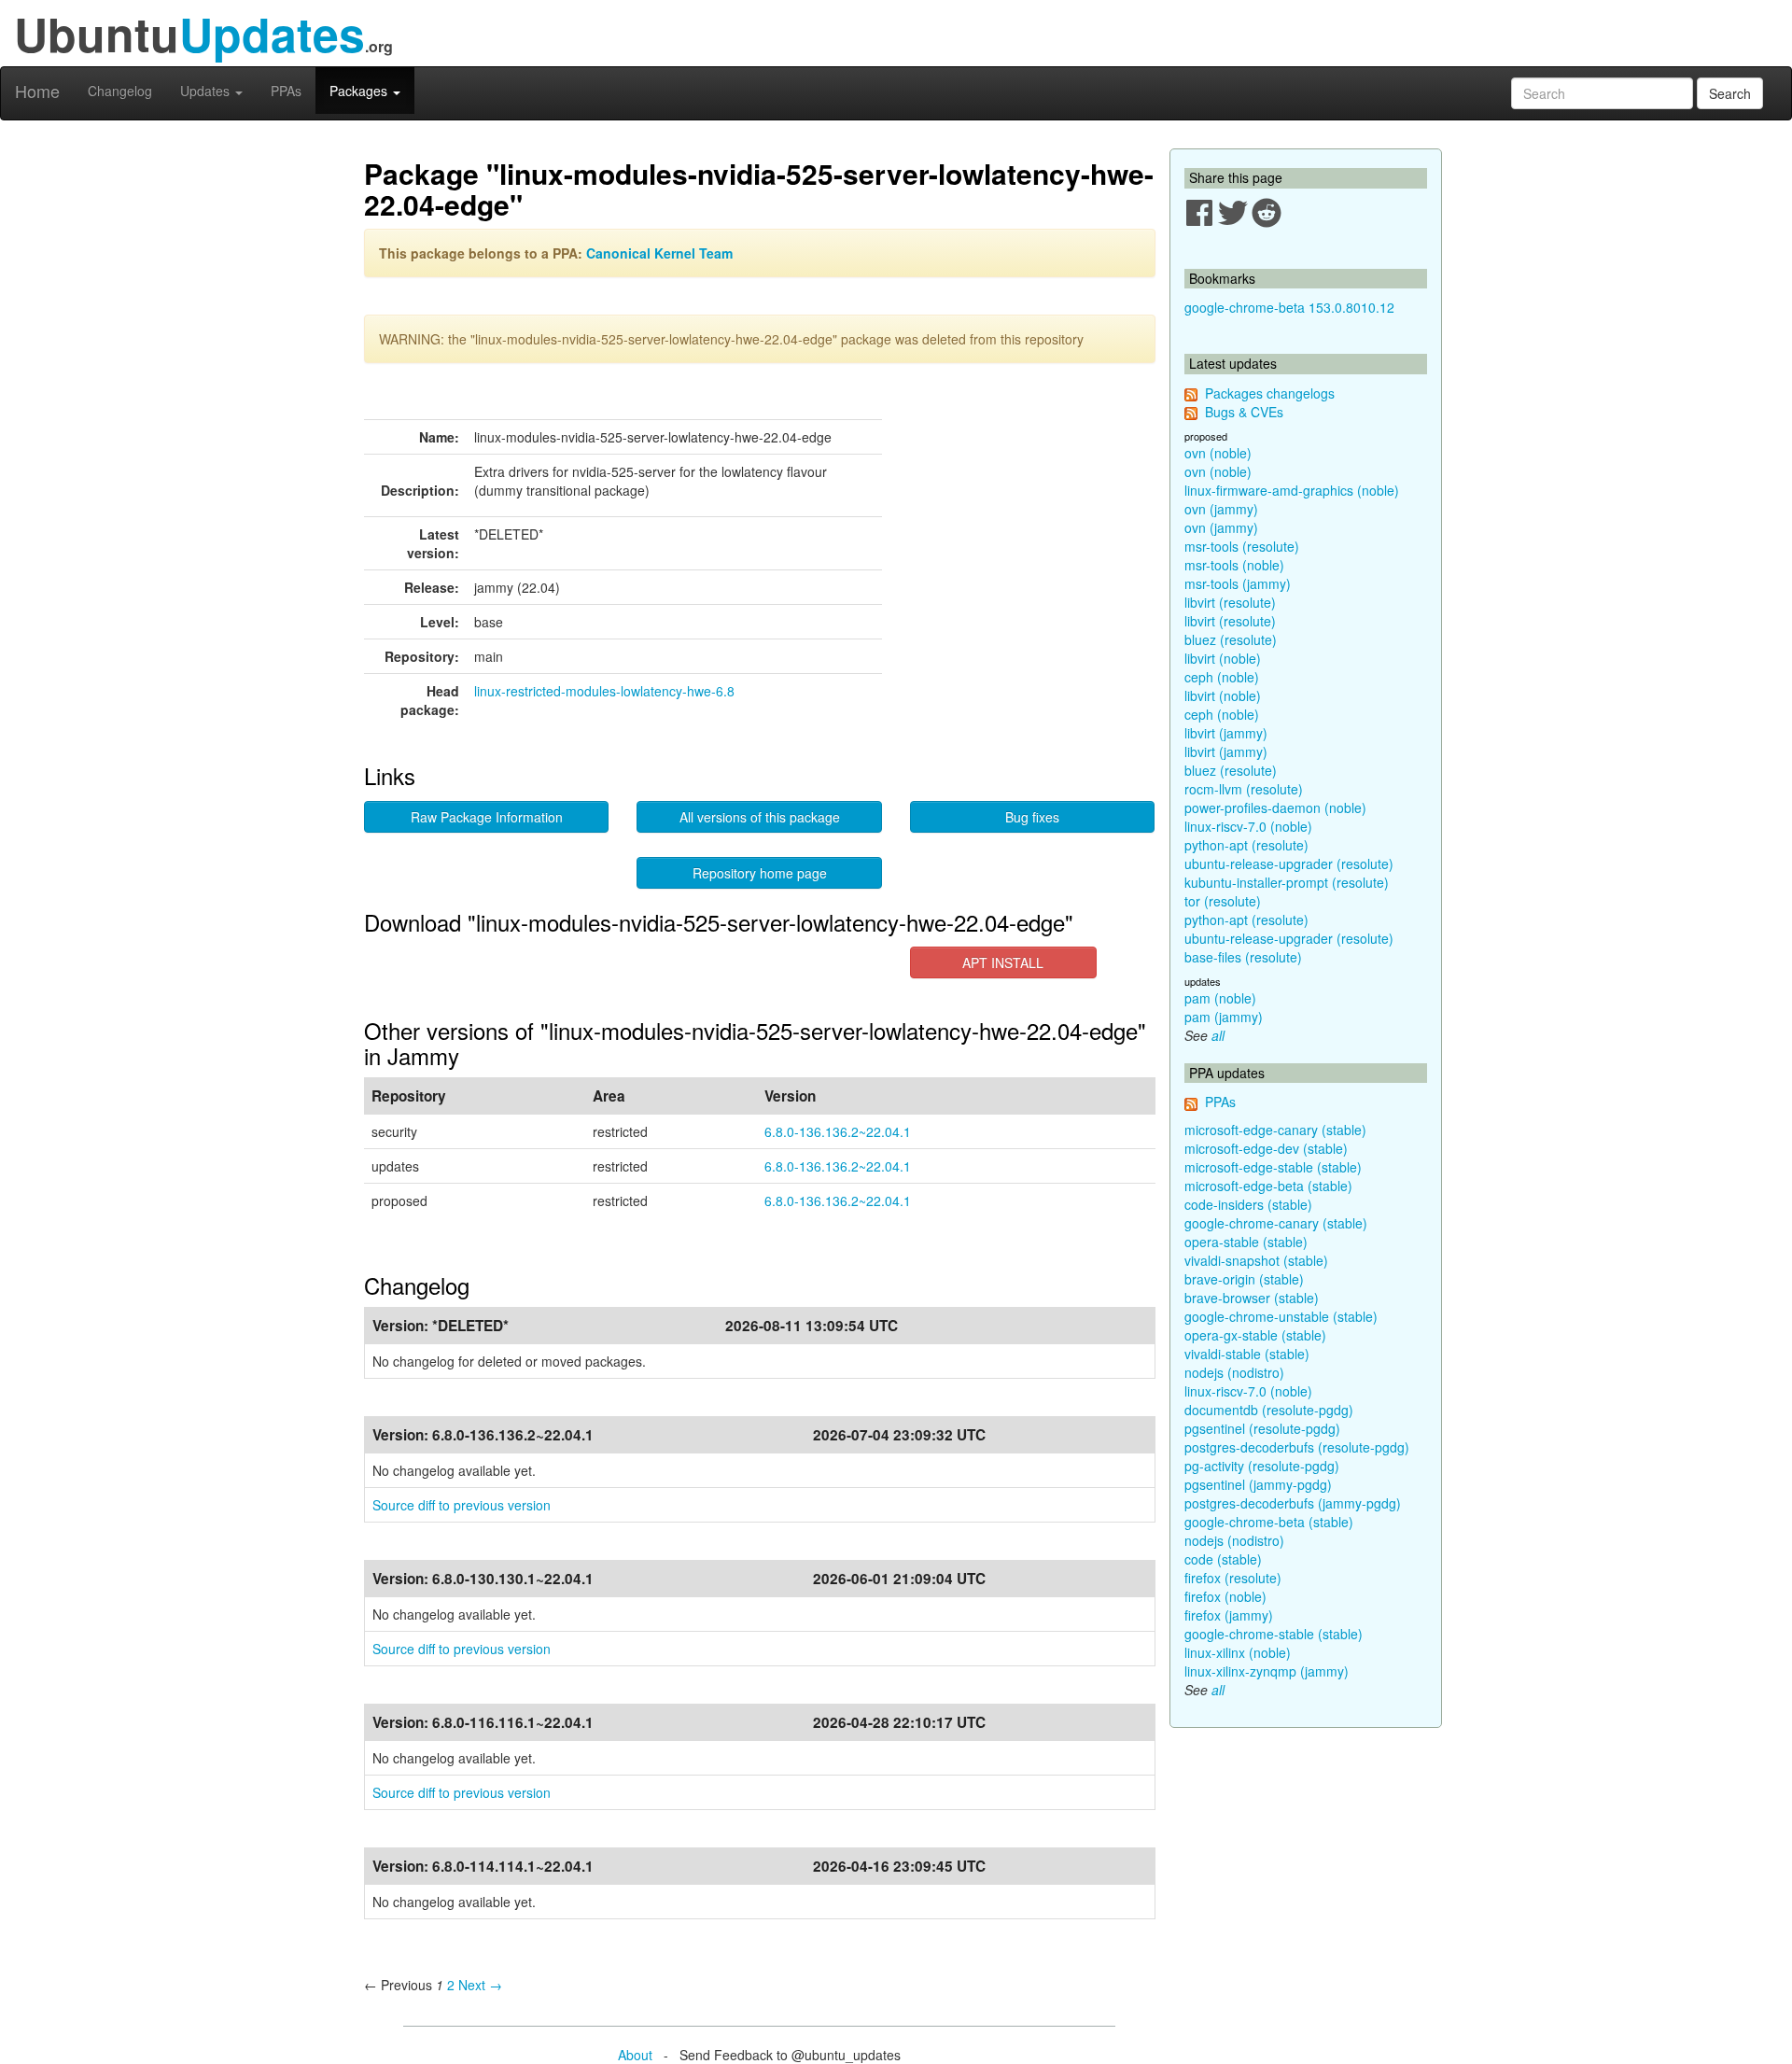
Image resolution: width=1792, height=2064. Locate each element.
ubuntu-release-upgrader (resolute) (1289, 864)
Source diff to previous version (462, 1505)
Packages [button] (360, 91)
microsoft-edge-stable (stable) (1273, 1167)
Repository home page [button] (760, 873)
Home (37, 91)
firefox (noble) (1225, 1596)
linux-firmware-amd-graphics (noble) (1292, 490)
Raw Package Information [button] (487, 817)
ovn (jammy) (1221, 509)
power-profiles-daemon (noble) (1275, 807)
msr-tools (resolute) (1242, 546)
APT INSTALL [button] (1003, 962)
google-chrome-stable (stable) (1274, 1634)
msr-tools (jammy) (1238, 583)
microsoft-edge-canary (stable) (1275, 1130)
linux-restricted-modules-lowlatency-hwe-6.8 (604, 691)
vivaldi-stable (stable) (1247, 1354)
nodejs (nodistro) (1234, 1372)
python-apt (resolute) (1246, 845)
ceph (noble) (1222, 677)
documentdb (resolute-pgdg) (1269, 1410)
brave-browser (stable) (1252, 1298)
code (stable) (1223, 1559)
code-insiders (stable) (1248, 1204)
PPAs (286, 91)
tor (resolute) (1223, 901)
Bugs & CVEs (1244, 412)
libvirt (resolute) (1230, 602)
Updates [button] (207, 91)
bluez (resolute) (1231, 639)
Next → (480, 1985)
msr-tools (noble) (1234, 565)
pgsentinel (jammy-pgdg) (1258, 1484)
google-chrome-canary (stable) (1276, 1223)
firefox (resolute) (1233, 1578)
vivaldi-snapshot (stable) (1256, 1260)
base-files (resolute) (1243, 957)
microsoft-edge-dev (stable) (1266, 1148)
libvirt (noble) (1223, 658)
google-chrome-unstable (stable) (1281, 1316)
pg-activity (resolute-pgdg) (1262, 1466)
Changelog (120, 91)
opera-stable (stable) (1246, 1242)
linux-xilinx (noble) (1238, 1652)
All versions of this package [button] (760, 817)
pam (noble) (1220, 998)
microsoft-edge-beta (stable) (1268, 1186)
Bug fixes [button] (1032, 817)
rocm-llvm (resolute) (1244, 789)
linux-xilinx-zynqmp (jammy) (1267, 1671)
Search (1730, 93)
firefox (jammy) (1229, 1615)
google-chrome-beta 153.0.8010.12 (1289, 307)
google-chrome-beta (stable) (1269, 1522)
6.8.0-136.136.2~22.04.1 (838, 1131)
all (1218, 1035)
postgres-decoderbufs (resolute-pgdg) (1297, 1447)
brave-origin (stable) (1244, 1279)
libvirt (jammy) (1226, 733)
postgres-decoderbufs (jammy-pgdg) (1293, 1503)
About (635, 2055)
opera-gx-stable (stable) (1255, 1335)
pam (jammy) (1224, 1017)
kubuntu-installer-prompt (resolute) (1287, 882)
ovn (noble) (1218, 453)
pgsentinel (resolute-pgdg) (1262, 1428)
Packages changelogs (1270, 393)
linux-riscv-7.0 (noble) (1248, 826)
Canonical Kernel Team (659, 253)
